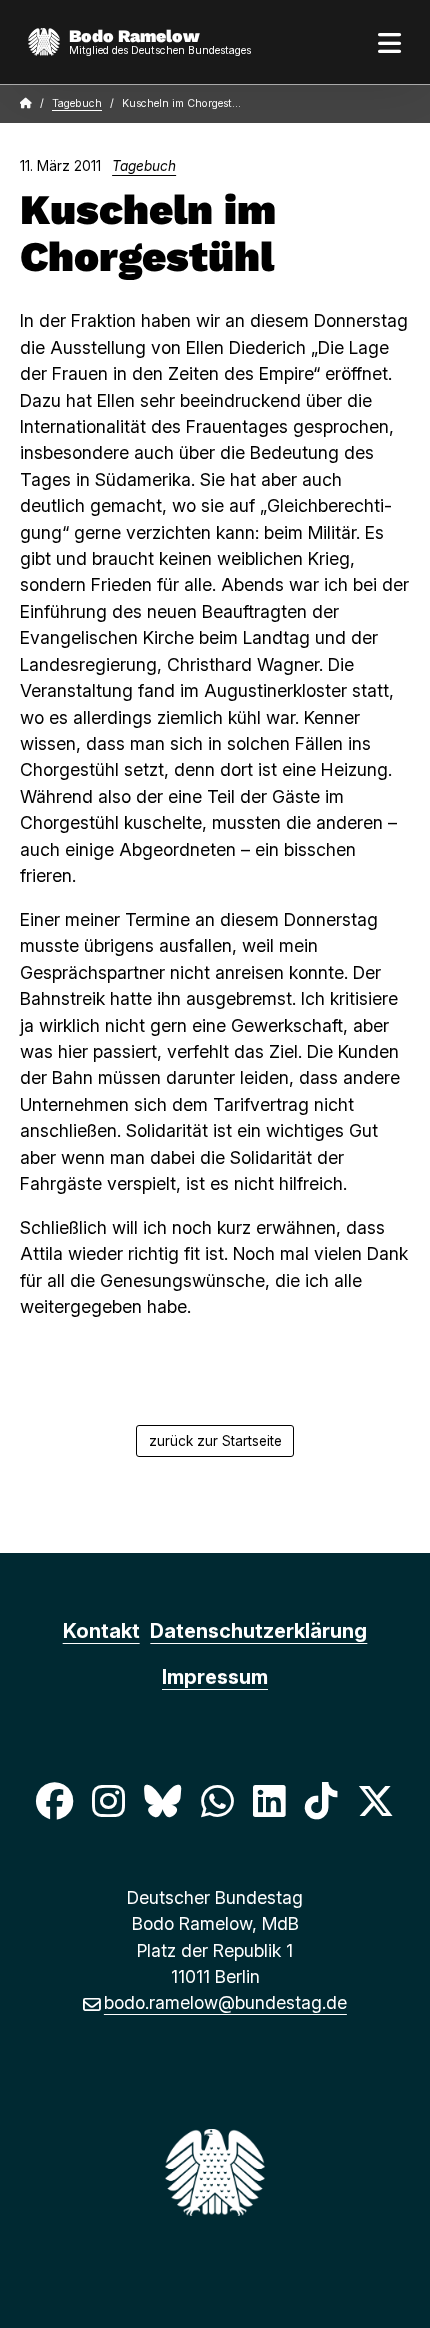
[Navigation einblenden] (390, 42)
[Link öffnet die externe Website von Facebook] (54, 1800)
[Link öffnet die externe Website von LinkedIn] (269, 1800)
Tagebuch (77, 103)
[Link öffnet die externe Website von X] (376, 1800)
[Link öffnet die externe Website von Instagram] (108, 1800)
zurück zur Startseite (215, 1441)
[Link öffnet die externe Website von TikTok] (321, 1800)
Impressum (215, 1677)
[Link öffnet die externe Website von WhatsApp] (217, 1800)
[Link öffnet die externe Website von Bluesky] (163, 1800)
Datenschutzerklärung (258, 1631)
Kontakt (101, 1631)
